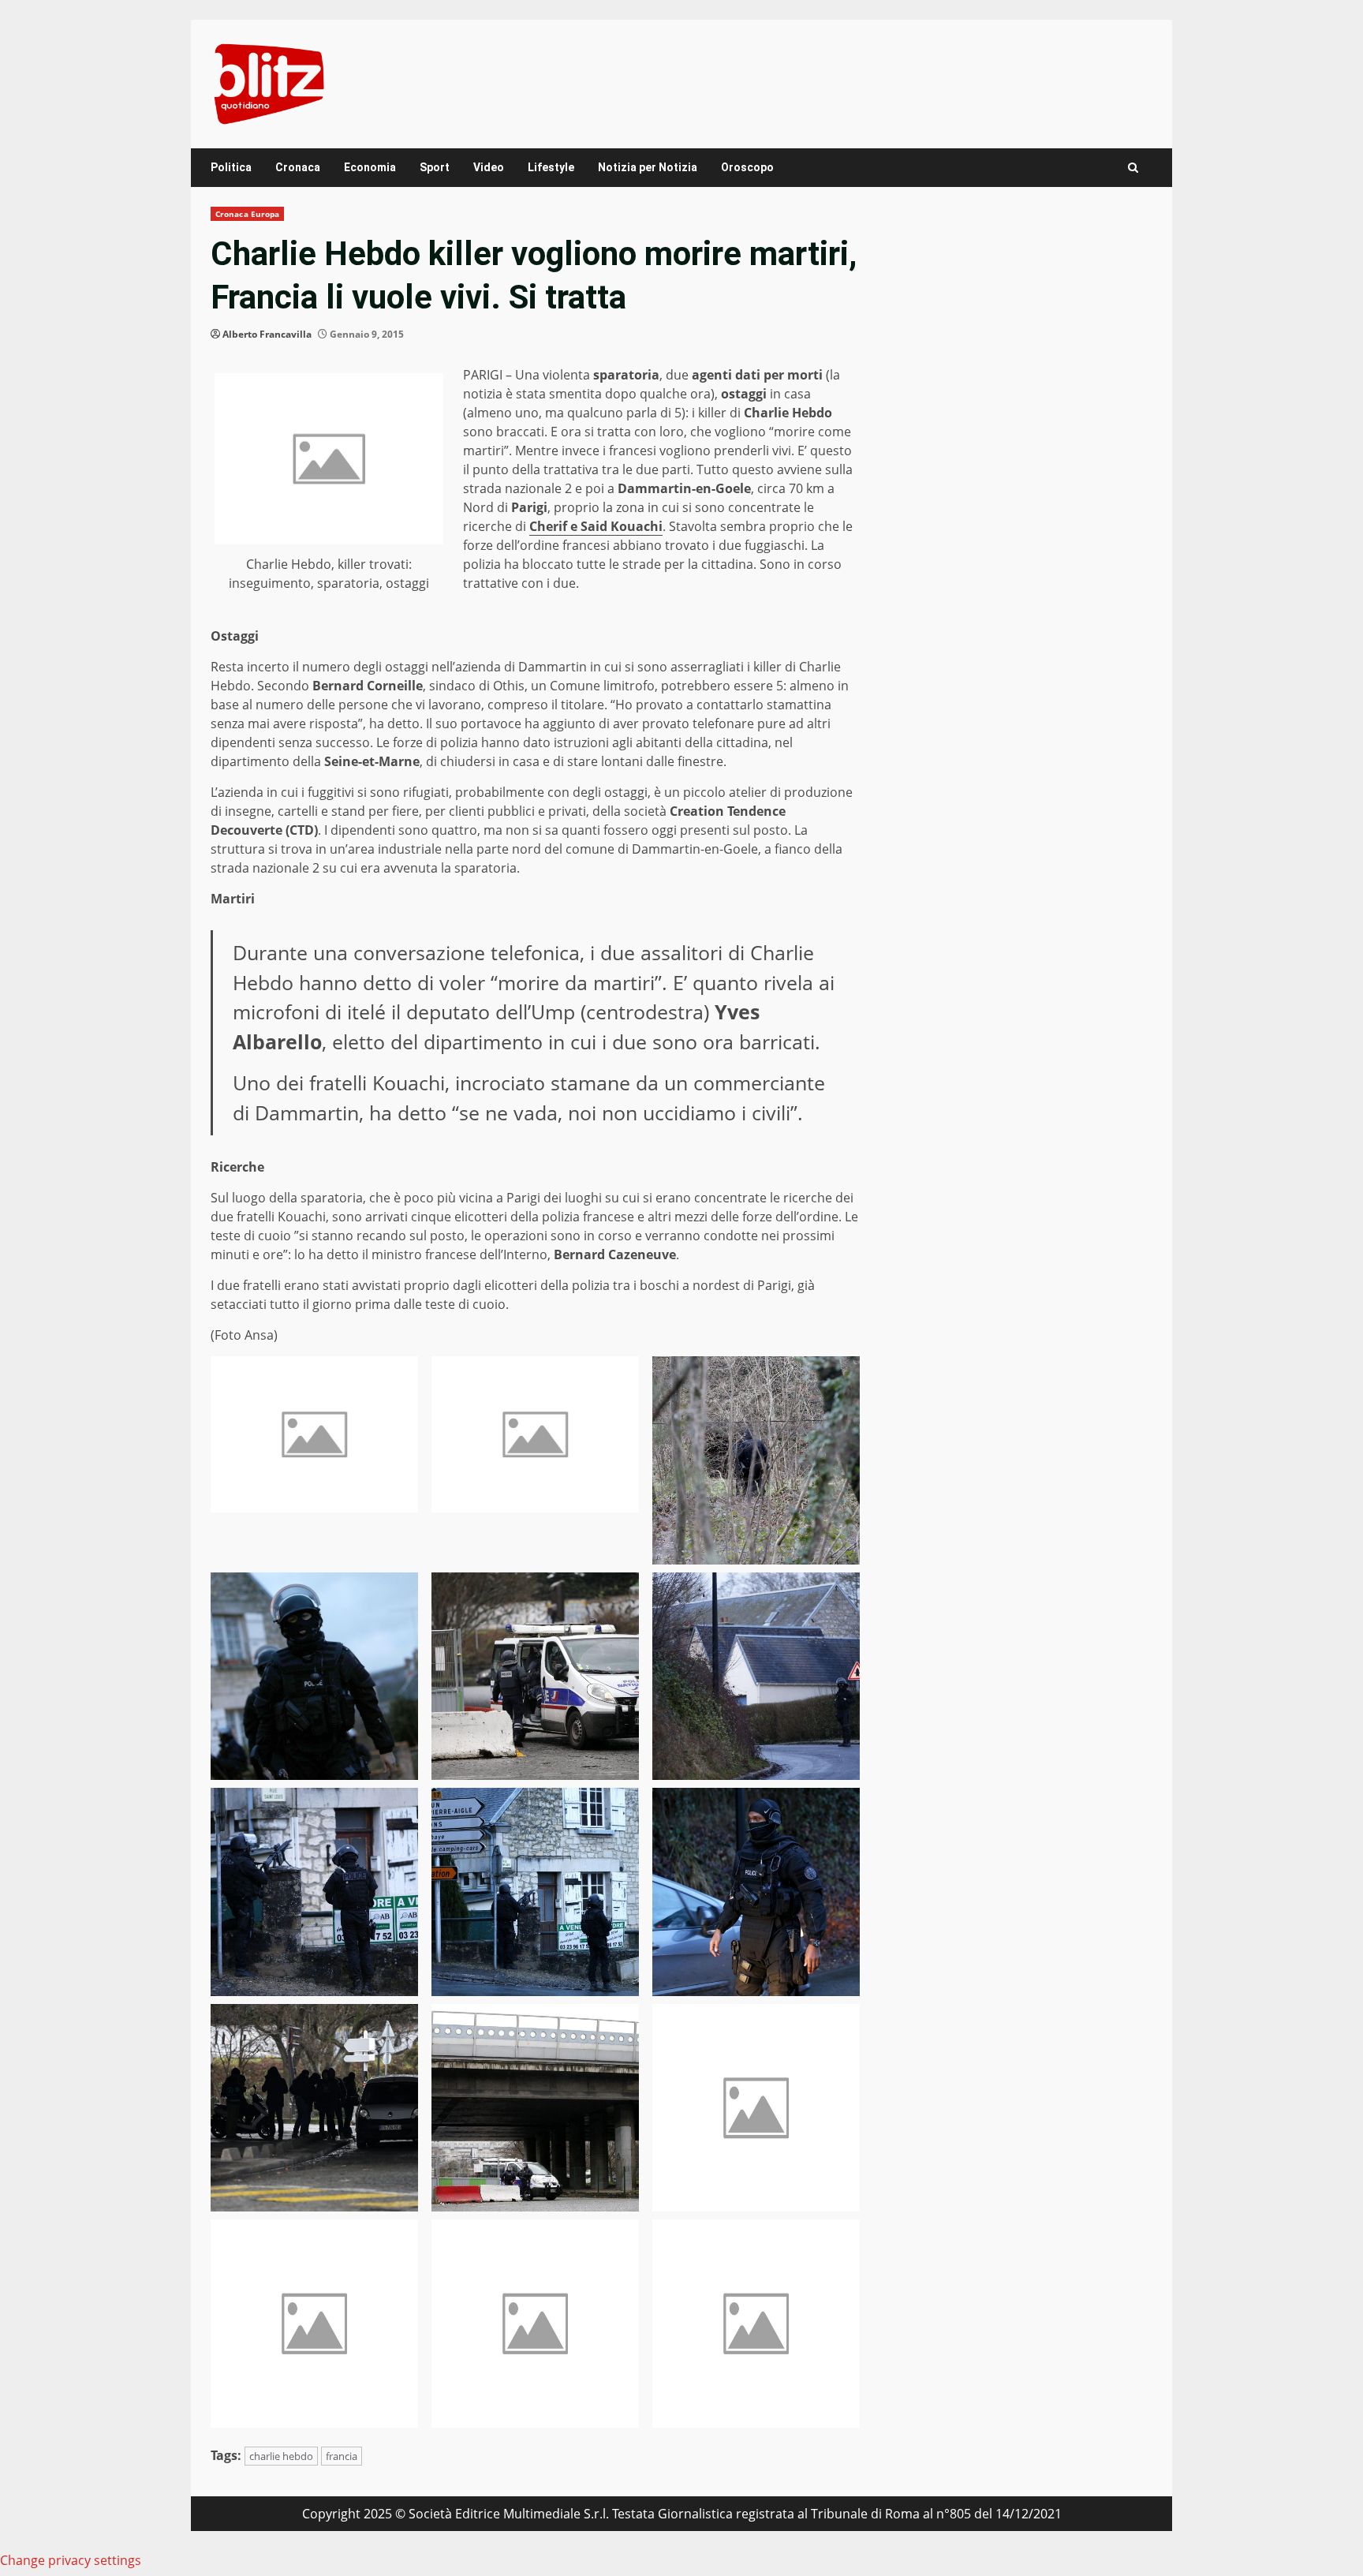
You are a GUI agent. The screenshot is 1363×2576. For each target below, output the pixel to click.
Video (489, 167)
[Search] (1133, 168)
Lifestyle (551, 167)
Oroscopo (747, 167)
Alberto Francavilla (267, 334)
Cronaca (298, 167)
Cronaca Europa (247, 214)
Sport (435, 167)
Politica (231, 167)
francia (342, 2456)
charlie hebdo (281, 2456)
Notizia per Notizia (648, 167)
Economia (370, 167)
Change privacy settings (71, 2560)
